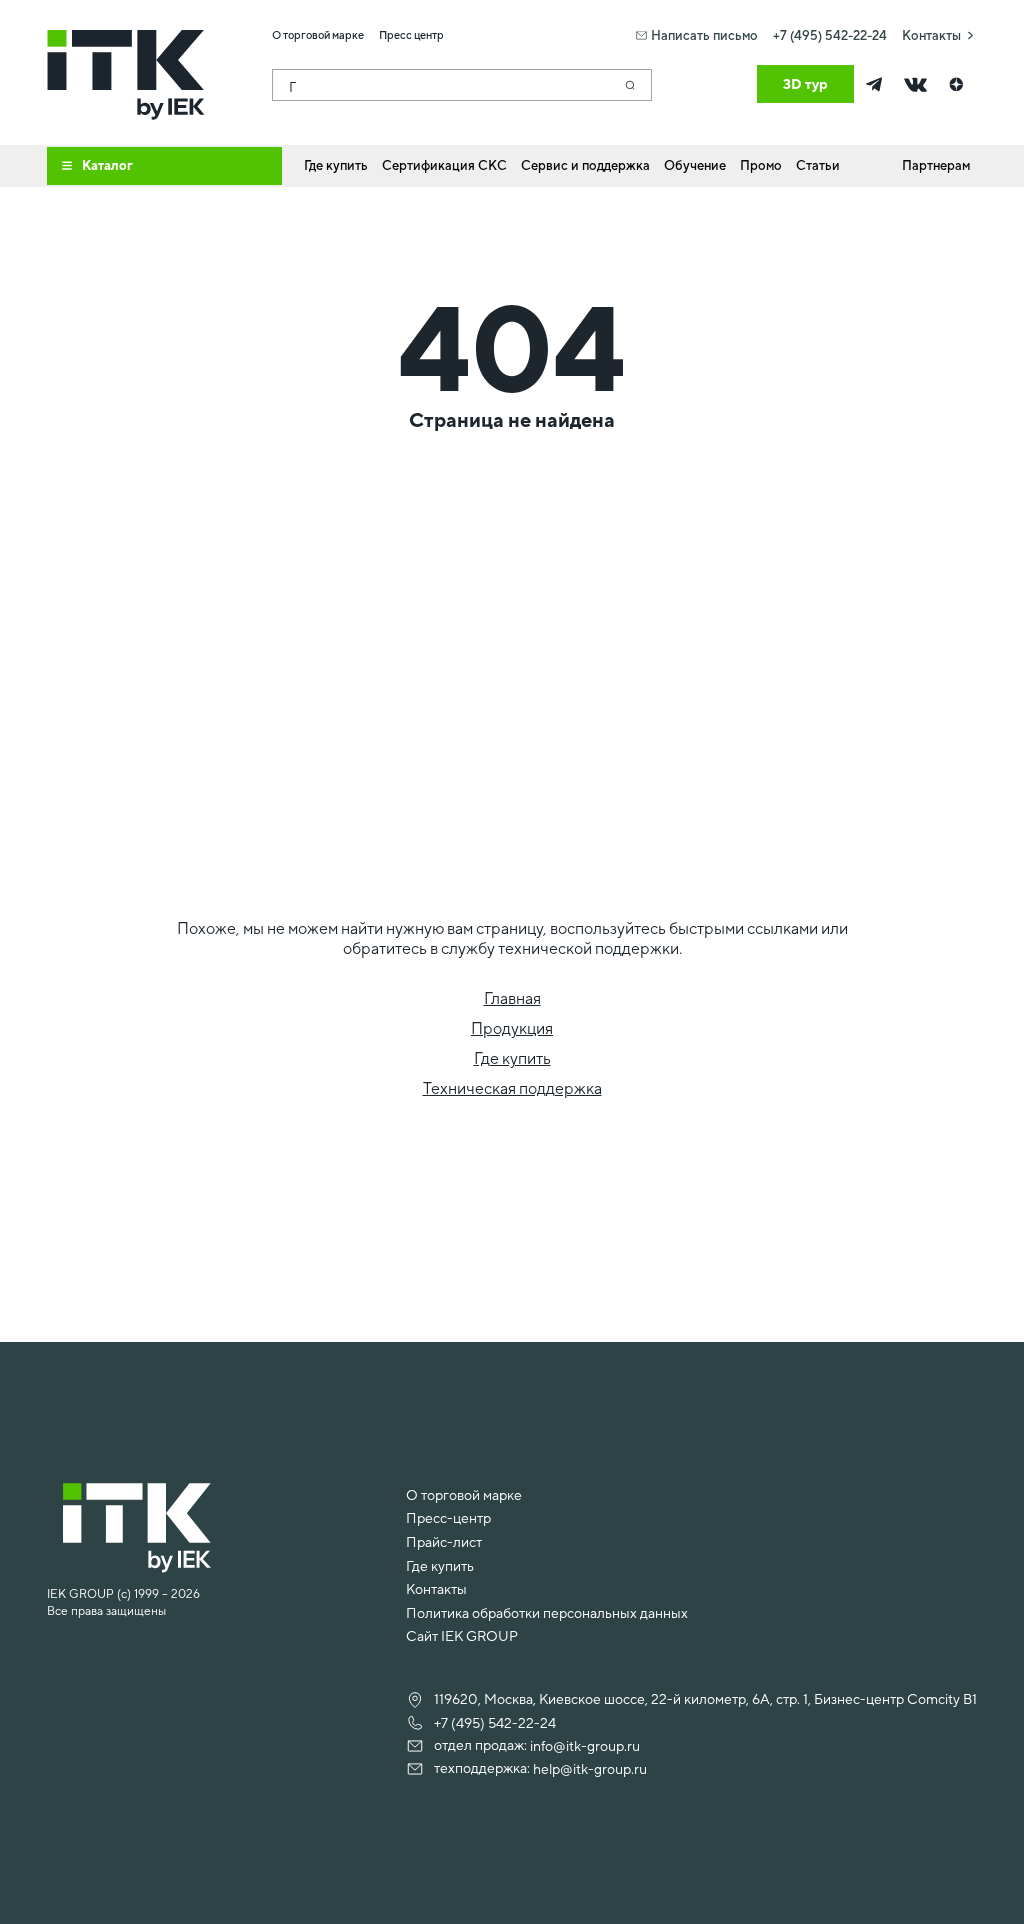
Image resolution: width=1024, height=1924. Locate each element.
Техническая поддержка (512, 1088)
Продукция (512, 1028)
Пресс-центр (448, 1518)
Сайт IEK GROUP (462, 1636)
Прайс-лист (444, 1542)
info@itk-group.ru (585, 1746)
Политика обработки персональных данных (547, 1613)
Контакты (931, 35)
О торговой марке (464, 1495)
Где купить (512, 1058)
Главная (512, 998)
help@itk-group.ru (590, 1769)
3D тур (805, 84)
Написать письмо (704, 35)
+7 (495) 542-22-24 (830, 35)
